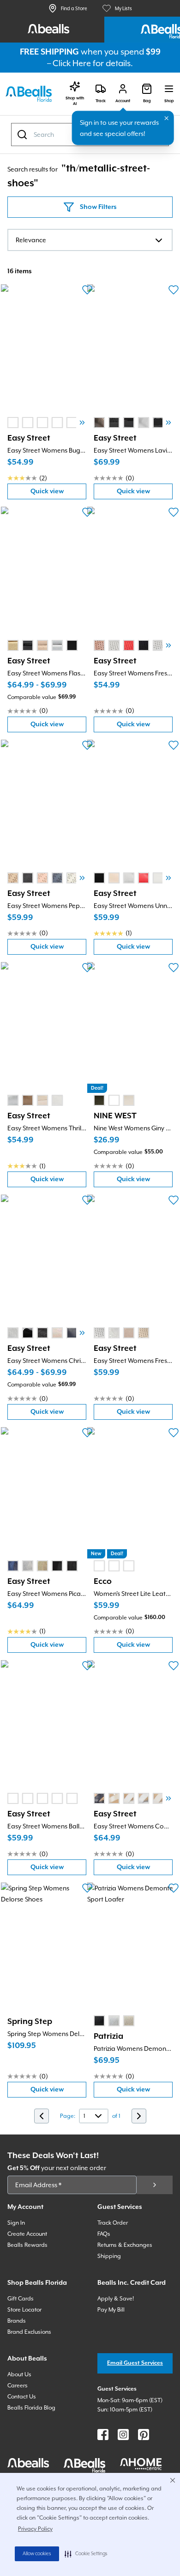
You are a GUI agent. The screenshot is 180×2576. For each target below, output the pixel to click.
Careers (18, 2386)
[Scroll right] (82, 423)
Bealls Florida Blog (31, 2408)
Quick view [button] (58, 494)
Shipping (109, 2256)
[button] (86, 2554)
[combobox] (90, 240)
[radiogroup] (50, 423)
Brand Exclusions (29, 2332)
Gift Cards (21, 2299)
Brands (17, 2321)
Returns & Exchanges (125, 2245)
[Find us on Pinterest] (144, 2435)
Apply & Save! (116, 2299)
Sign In (16, 2223)
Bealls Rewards (27, 2245)
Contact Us (22, 2397)
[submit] (155, 2185)
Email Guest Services (135, 2363)
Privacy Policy (35, 2529)
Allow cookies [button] (37, 2554)
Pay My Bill (111, 2310)
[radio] (13, 423)
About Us (19, 2374)
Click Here (72, 63)
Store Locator (24, 2310)
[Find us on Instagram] (123, 2435)
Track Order (113, 2223)
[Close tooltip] (167, 118)
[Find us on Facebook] (103, 2435)
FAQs (104, 2234)
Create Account (27, 2234)
